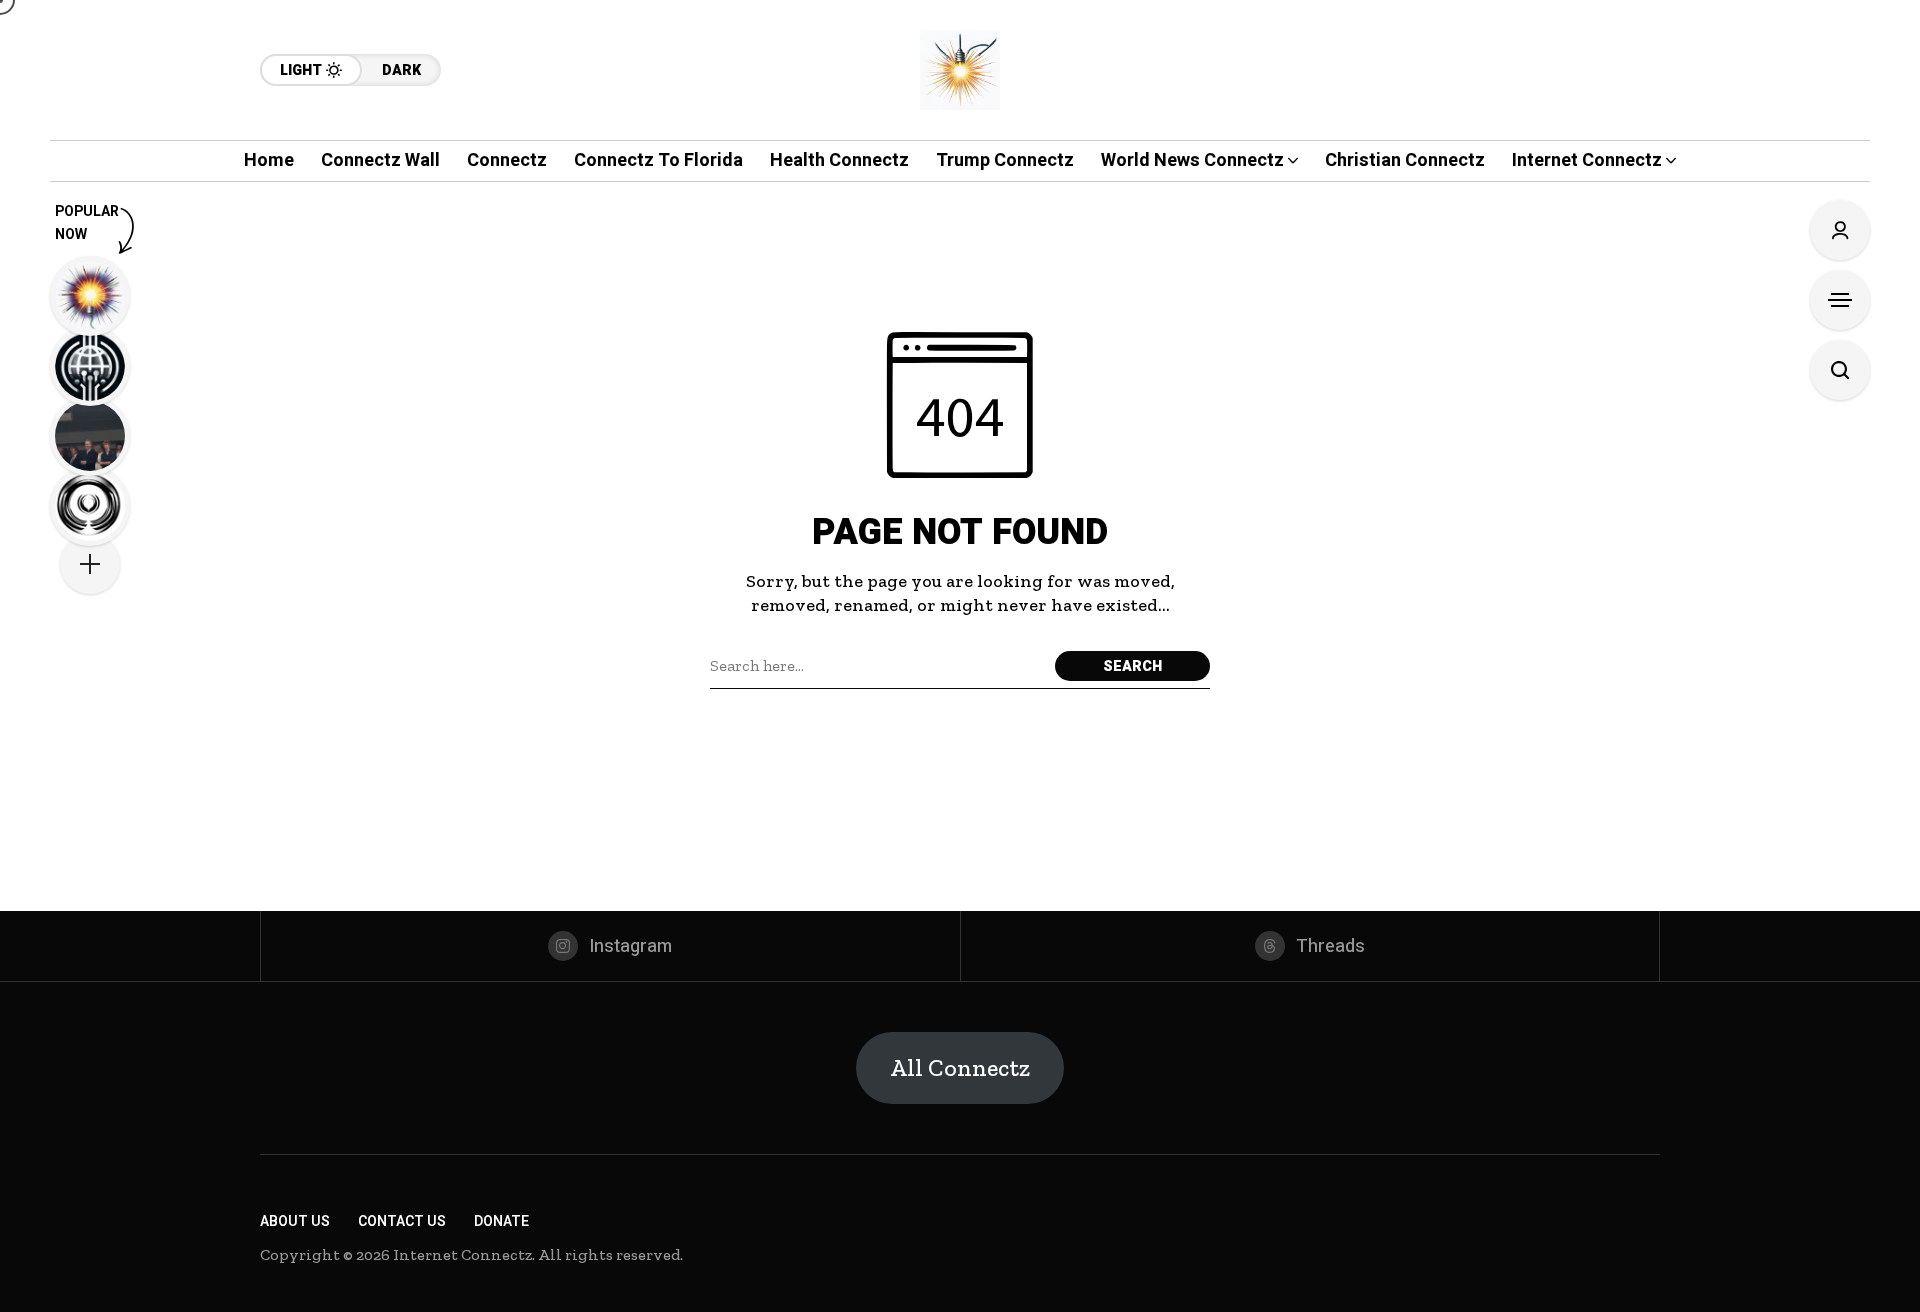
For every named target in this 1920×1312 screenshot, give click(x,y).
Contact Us (402, 1221)
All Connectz (960, 1067)
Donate (501, 1221)
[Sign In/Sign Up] (1840, 230)
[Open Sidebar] (1840, 300)
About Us (295, 1221)
